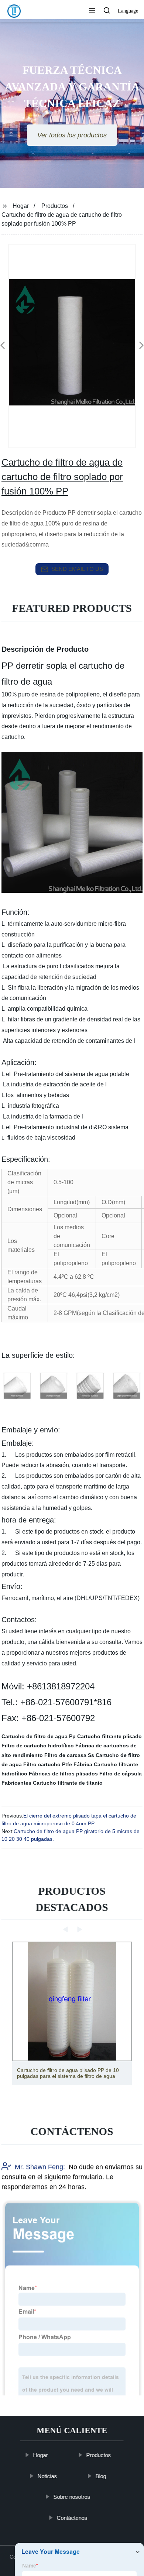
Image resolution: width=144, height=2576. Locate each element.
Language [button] (128, 11)
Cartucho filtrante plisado (109, 1736)
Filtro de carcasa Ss (69, 1755)
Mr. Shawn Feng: (40, 2167)
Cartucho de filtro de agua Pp (39, 1736)
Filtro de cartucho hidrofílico (38, 1746)
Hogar (21, 206)
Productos (55, 206)
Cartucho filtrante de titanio (68, 1783)
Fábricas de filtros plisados (63, 1774)
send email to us (77, 569)
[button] (92, 11)
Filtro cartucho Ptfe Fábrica (58, 1764)
